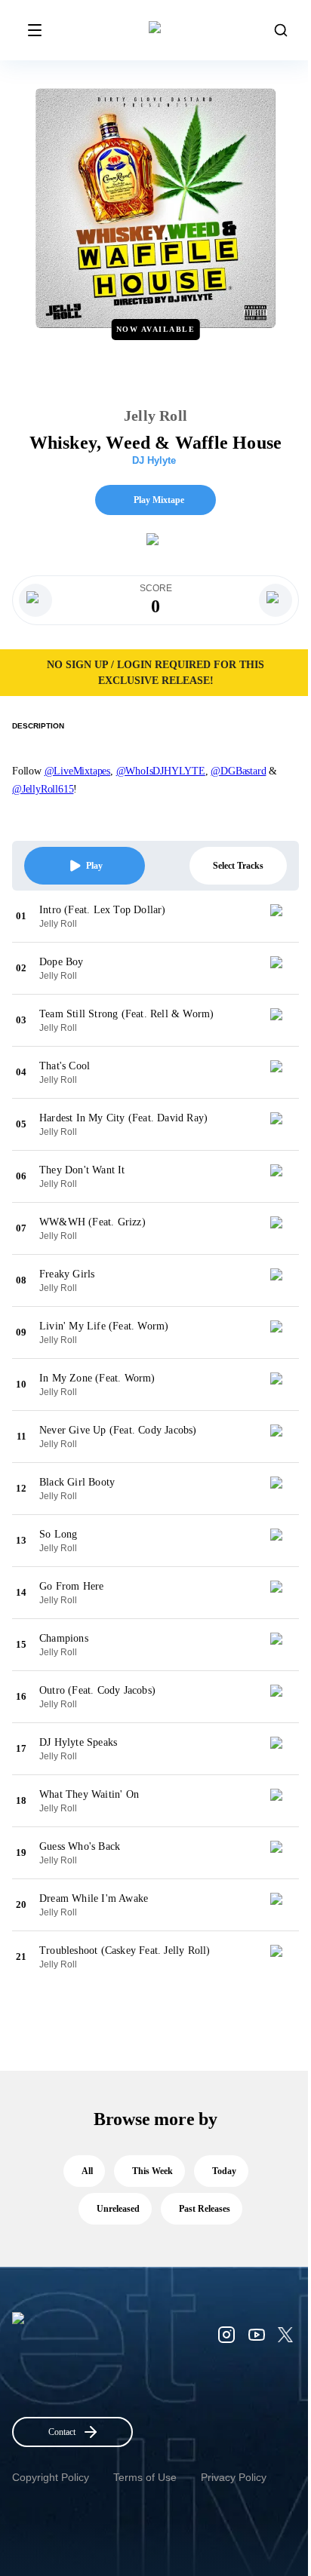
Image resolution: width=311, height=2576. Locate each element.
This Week (152, 2171)
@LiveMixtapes (77, 771)
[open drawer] (35, 30)
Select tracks (238, 866)
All (87, 2171)
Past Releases (205, 2209)
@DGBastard (238, 771)
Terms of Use (145, 2477)
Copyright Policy (51, 2477)
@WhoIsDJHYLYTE (161, 771)
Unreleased (118, 2209)
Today (224, 2171)
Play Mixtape (159, 500)
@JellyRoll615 (43, 789)
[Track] (282, 916)
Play (94, 866)
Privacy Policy (234, 2477)
